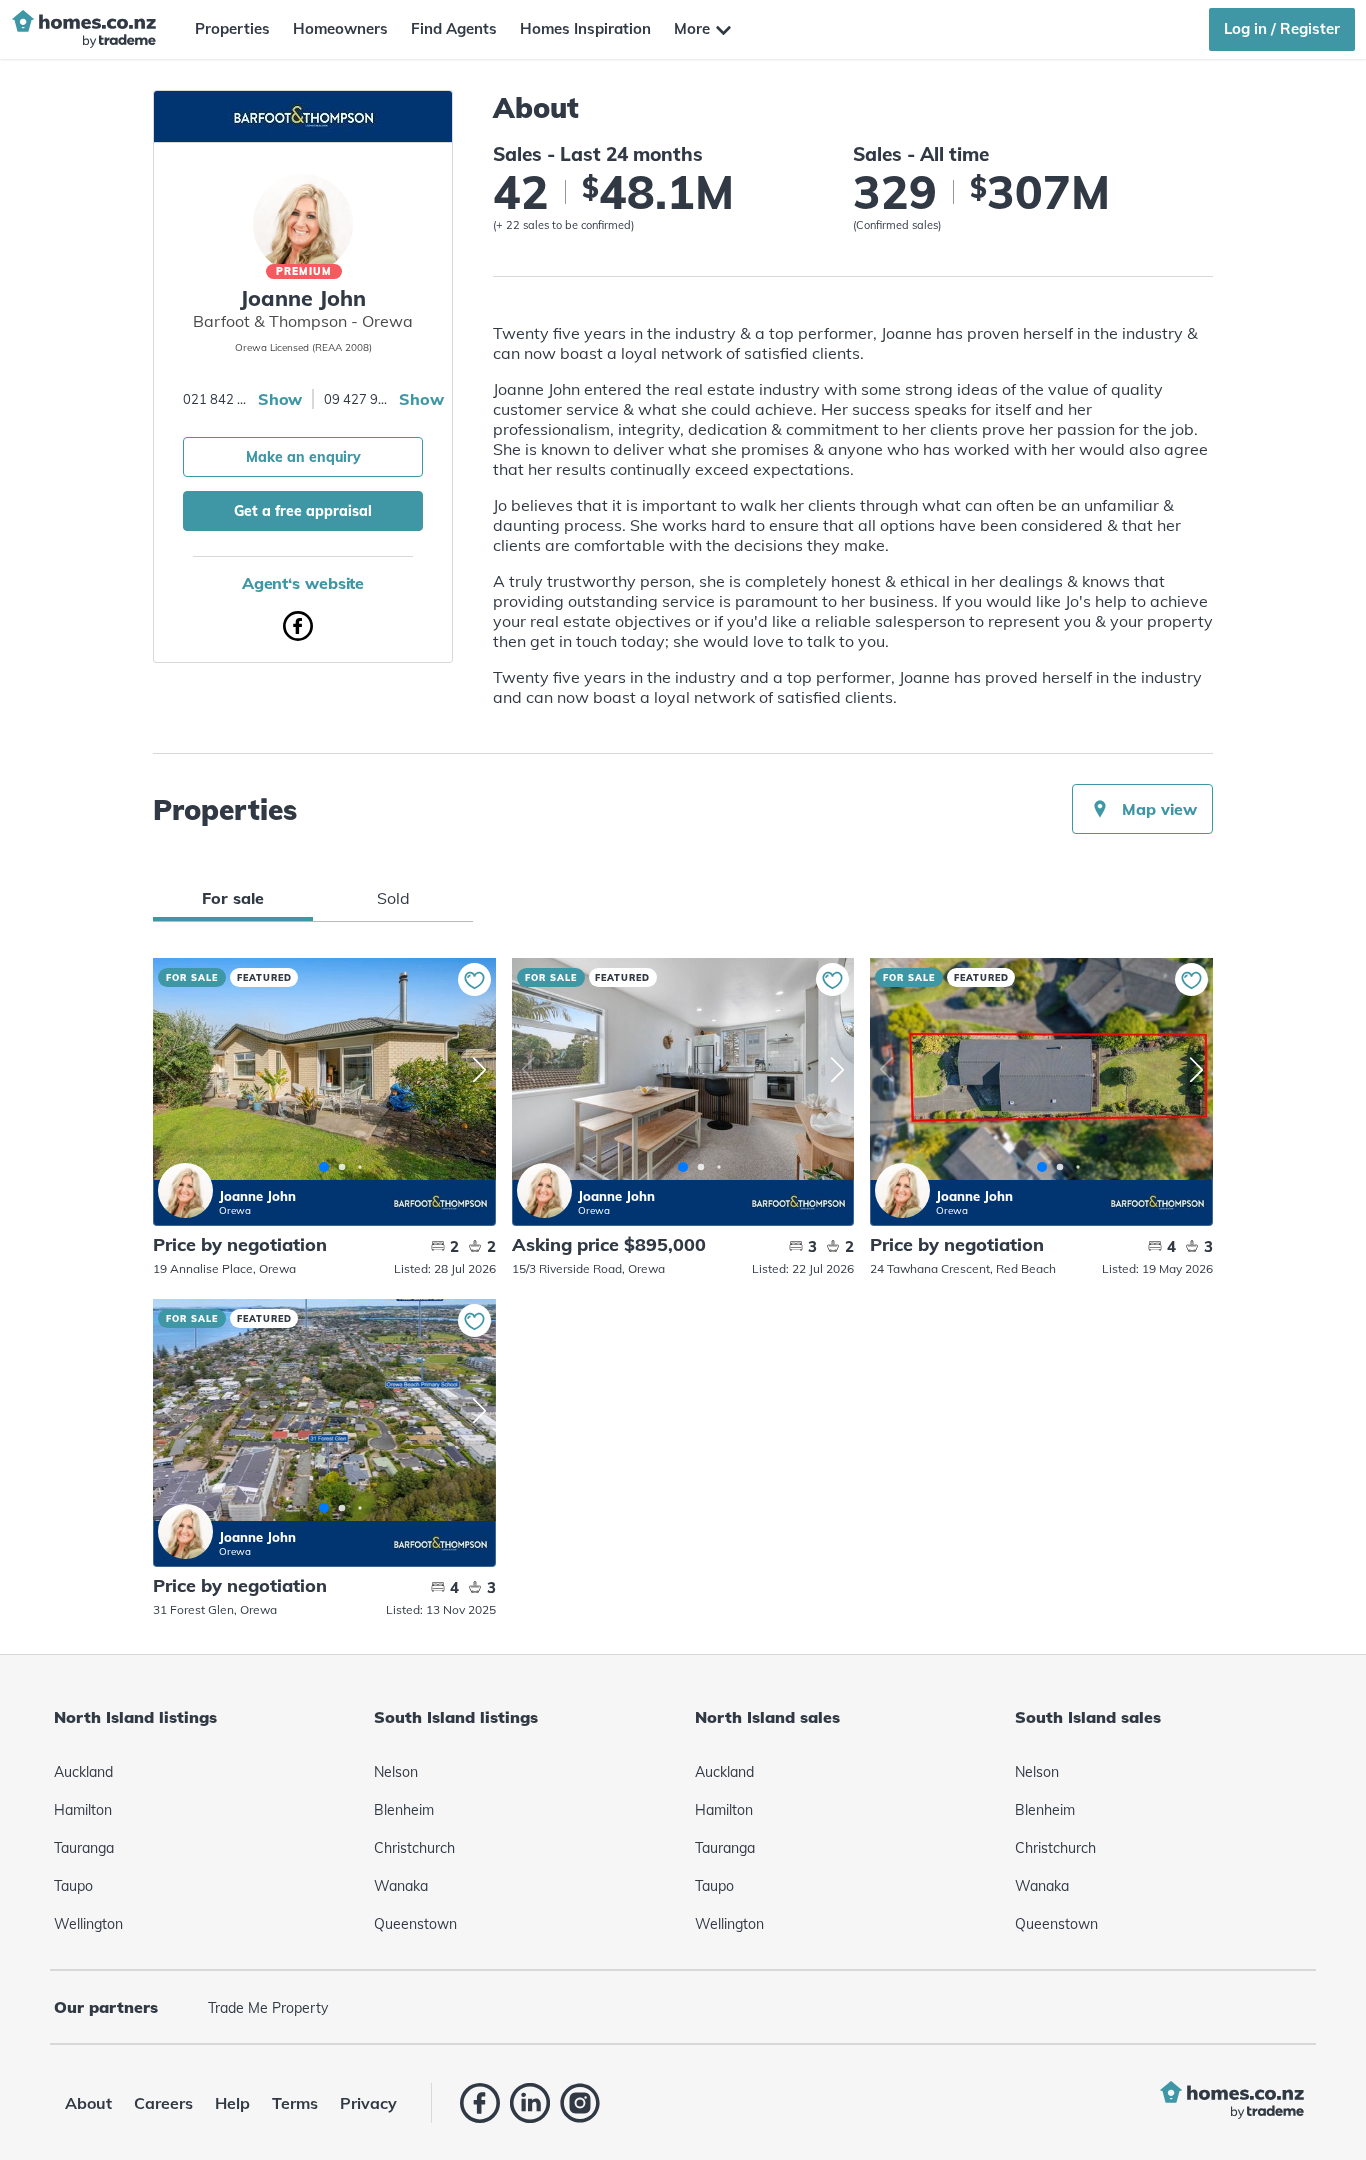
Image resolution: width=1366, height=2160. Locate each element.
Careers (163, 2103)
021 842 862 (218, 399)
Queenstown (415, 1924)
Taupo (73, 1886)
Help (232, 2103)
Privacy (368, 2103)
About (88, 2103)
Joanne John (185, 1190)
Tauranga (84, 1848)
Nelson (396, 1772)
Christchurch (414, 1848)
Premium (304, 271)
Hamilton (83, 1810)
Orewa (235, 1210)
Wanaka (401, 1886)
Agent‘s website (303, 583)
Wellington (88, 1924)
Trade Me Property (268, 2008)
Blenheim (404, 1810)
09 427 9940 (359, 399)
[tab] (233, 898)
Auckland (83, 1772)
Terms (295, 2103)
